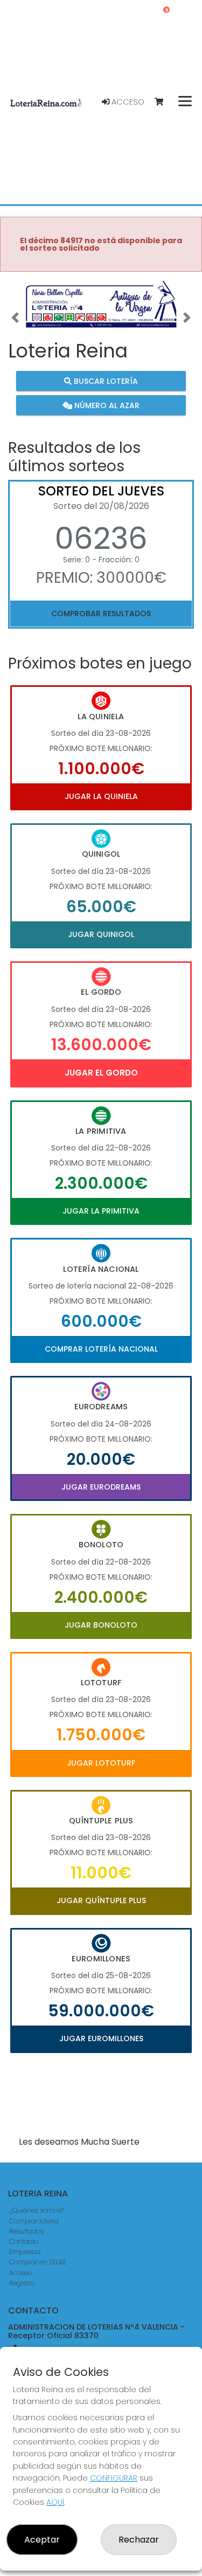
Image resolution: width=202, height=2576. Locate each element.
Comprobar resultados (101, 614)
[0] (164, 102)
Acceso (127, 102)
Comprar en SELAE (38, 2262)
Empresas (25, 2252)
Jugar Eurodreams (101, 1487)
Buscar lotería (105, 381)
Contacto (24, 2241)
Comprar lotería (34, 2221)
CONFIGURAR (114, 2478)
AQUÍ (55, 2502)
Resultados (26, 2231)
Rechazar (139, 2540)
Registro (22, 2283)
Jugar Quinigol (101, 934)
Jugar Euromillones (101, 2038)
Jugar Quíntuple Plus (101, 1900)
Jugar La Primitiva (101, 1211)
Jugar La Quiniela (101, 796)
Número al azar (106, 405)
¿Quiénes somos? (37, 2210)
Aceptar (42, 2540)
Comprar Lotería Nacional (101, 1349)
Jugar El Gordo (101, 1073)
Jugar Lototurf (101, 1763)
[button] (15, 318)
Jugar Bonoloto (101, 1625)
